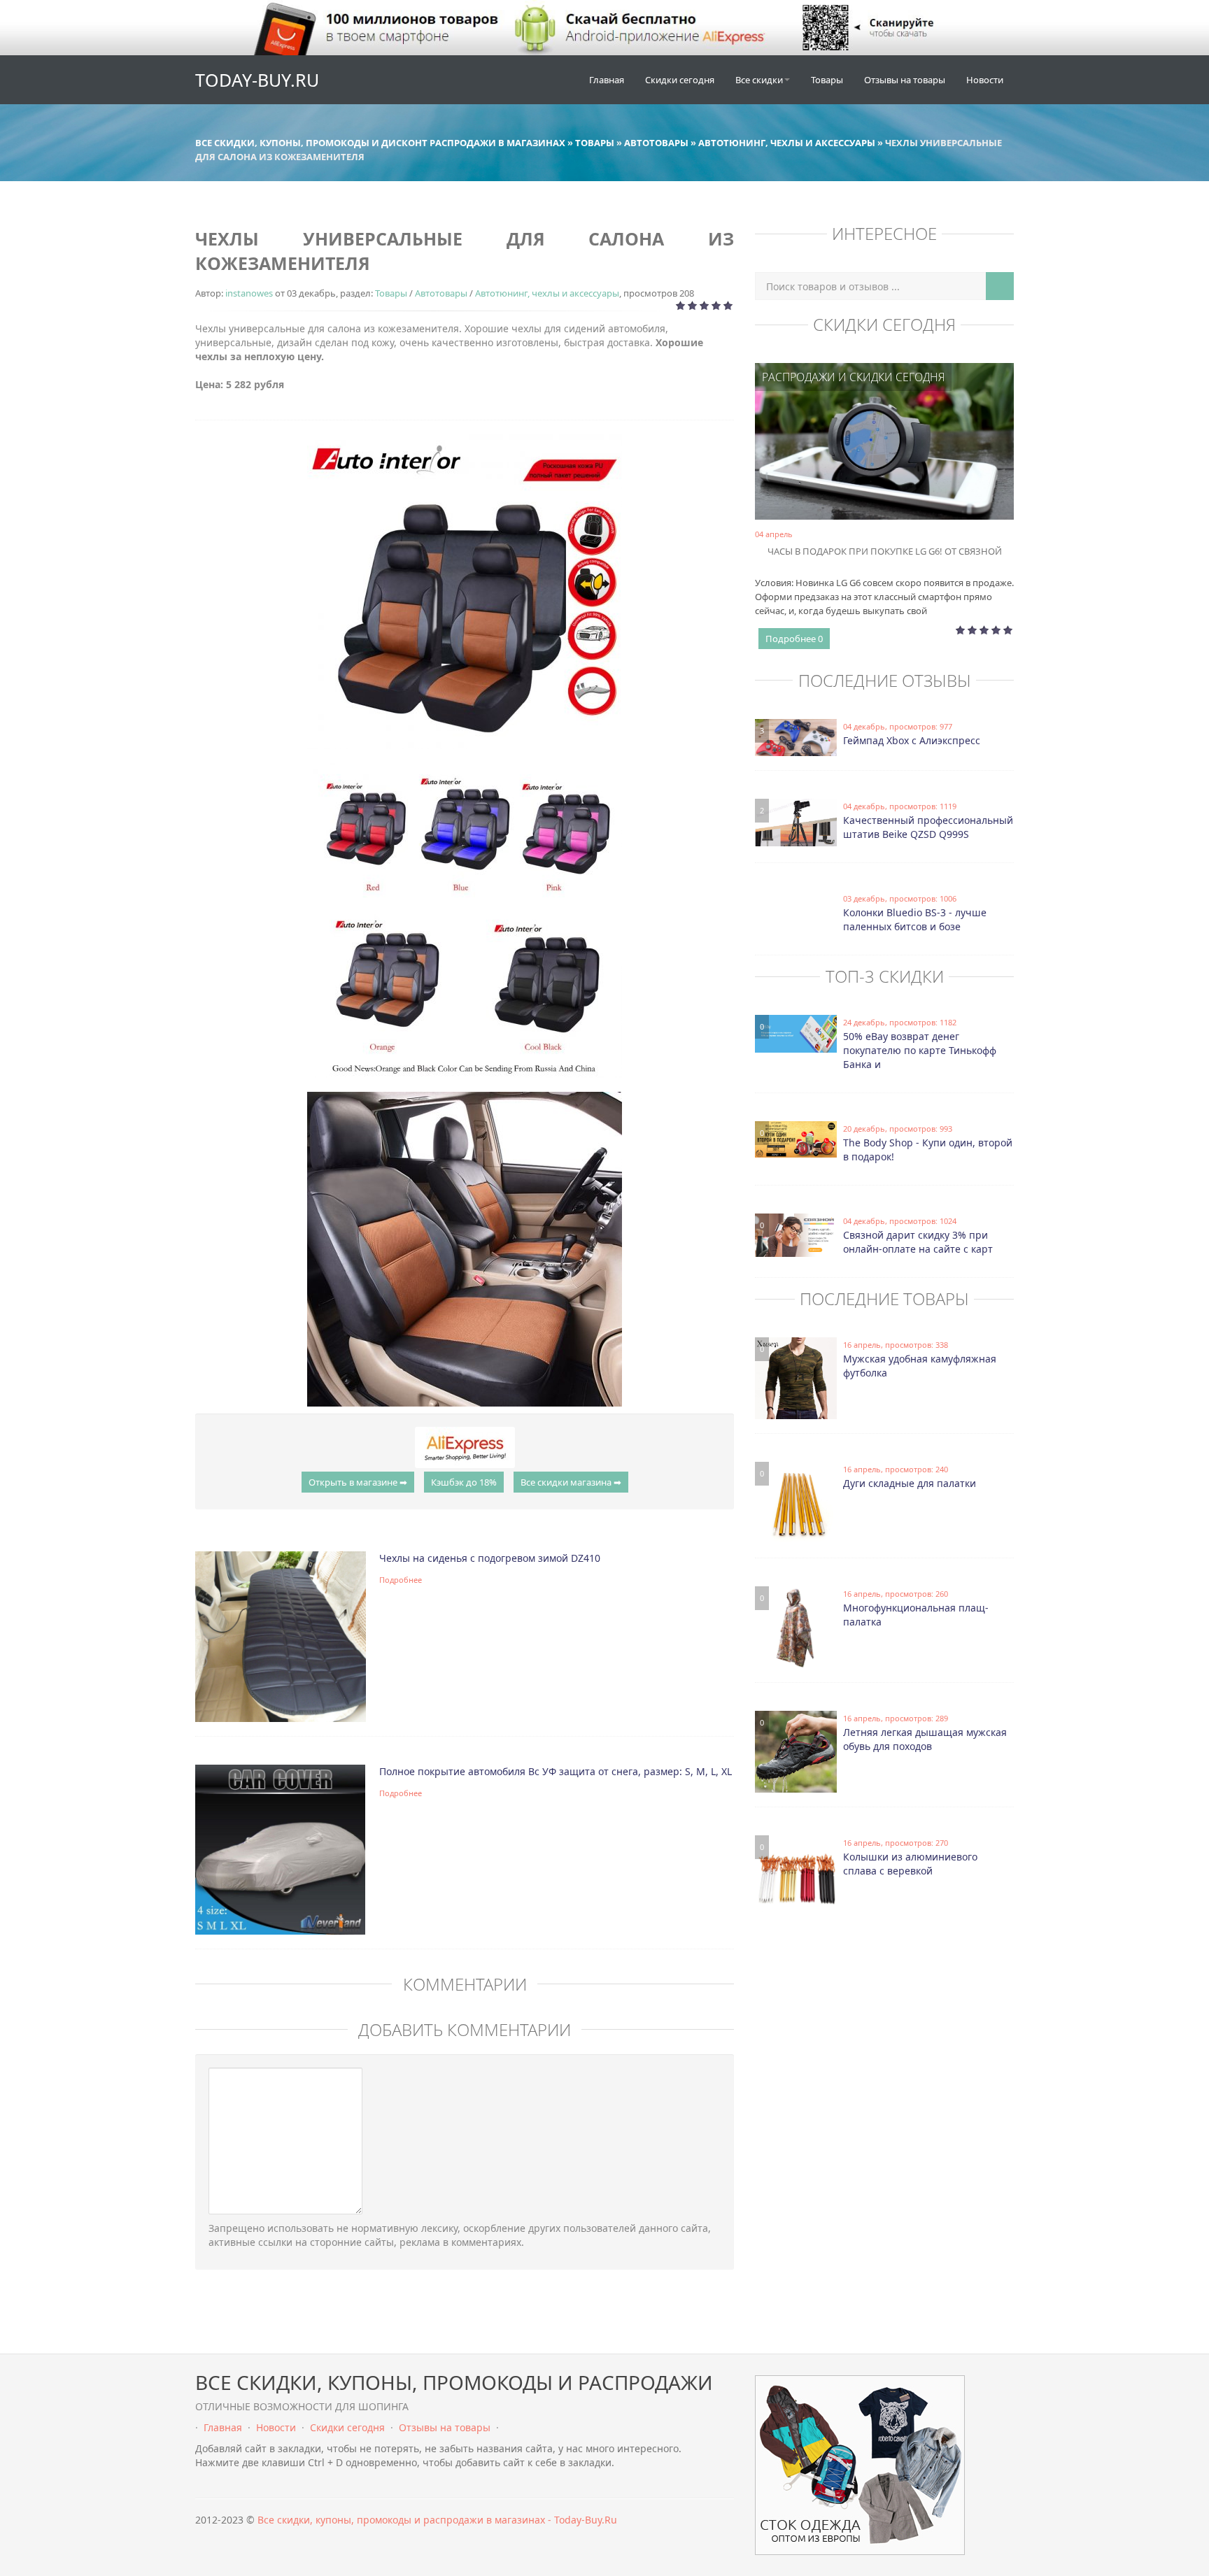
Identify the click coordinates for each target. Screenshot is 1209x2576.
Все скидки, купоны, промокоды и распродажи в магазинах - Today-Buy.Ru (437, 2520)
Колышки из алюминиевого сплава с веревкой (910, 1864)
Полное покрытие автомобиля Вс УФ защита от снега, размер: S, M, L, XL (556, 1771)
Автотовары (441, 293)
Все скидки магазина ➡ (571, 1482)
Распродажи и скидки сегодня (853, 377)
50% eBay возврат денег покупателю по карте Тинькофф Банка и (920, 1050)
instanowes (249, 293)
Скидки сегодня (680, 80)
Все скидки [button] (759, 80)
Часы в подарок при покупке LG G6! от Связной (885, 551)
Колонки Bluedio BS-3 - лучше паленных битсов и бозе (915, 919)
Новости (985, 80)
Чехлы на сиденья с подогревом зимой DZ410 (490, 1558)
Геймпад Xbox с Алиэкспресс (912, 740)
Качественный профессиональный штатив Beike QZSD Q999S (928, 827)
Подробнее (401, 1580)
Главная (607, 80)
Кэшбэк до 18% (464, 1482)
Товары (827, 80)
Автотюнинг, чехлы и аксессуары (547, 293)
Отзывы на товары (905, 80)
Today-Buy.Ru (257, 80)
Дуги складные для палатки (910, 1483)
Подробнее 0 (794, 639)
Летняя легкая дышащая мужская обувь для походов (925, 1739)
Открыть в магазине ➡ (358, 1482)
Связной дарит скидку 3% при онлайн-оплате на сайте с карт (918, 1242)
